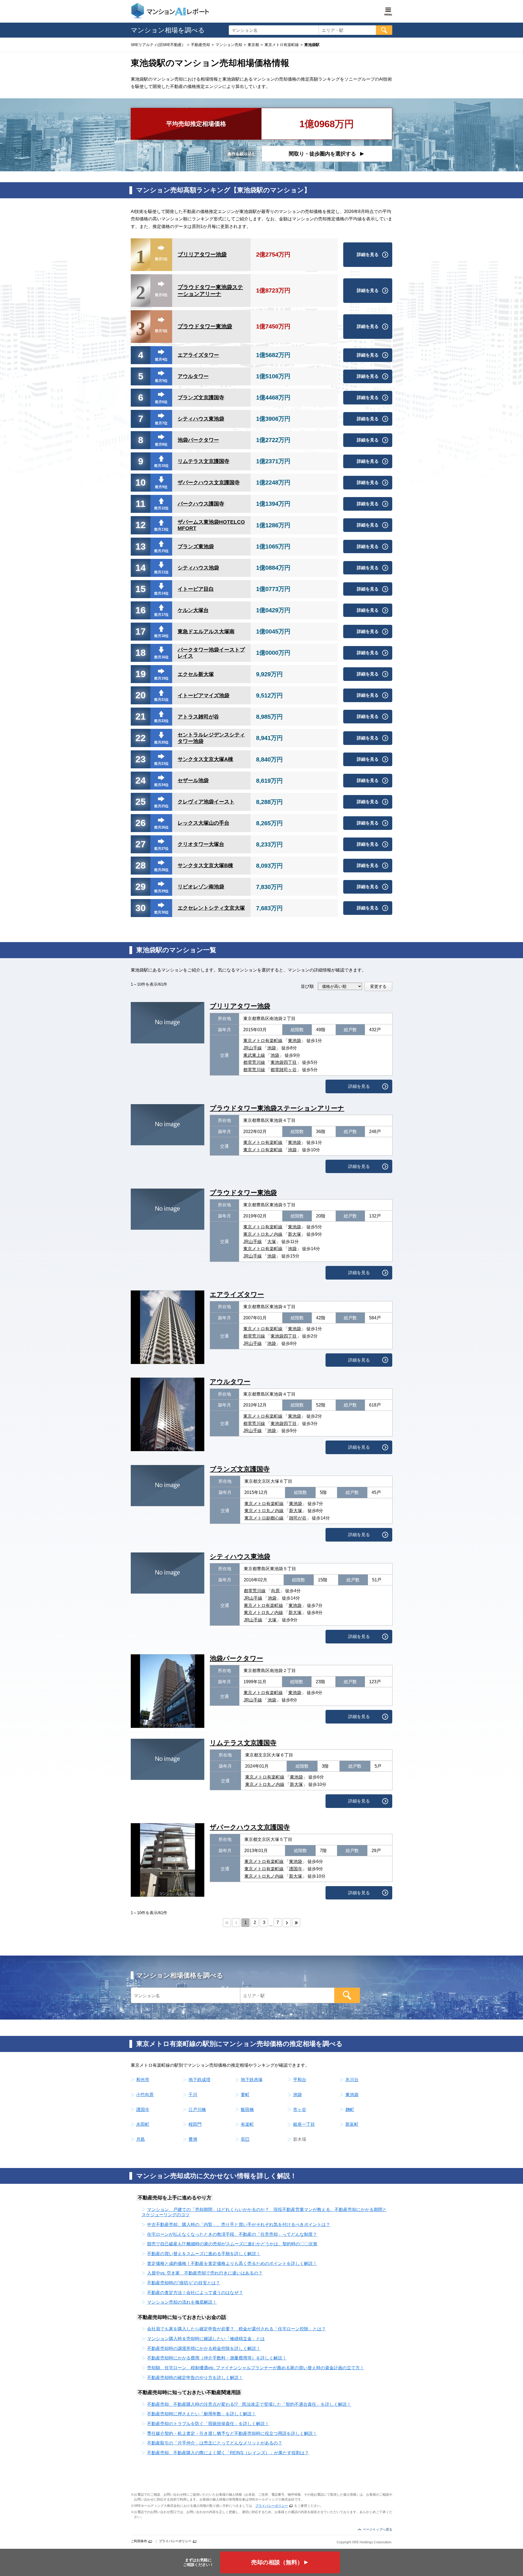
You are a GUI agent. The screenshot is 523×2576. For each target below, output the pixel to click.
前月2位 (161, 295)
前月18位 (161, 636)
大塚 (272, 1242)
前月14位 (161, 593)
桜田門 (195, 2124)
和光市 (143, 2080)
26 (141, 823)
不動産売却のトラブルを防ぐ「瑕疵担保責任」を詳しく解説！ (208, 2424)
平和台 (300, 2080)
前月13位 (161, 529)
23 (141, 759)
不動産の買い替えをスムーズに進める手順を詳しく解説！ (204, 2254)
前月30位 (161, 912)
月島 (141, 2139)
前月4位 (161, 359)
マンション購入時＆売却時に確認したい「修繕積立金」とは (206, 2339)
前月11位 (161, 572)
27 (141, 844)
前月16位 (161, 657)
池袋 (272, 1048)
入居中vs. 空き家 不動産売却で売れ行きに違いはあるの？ (205, 2273)
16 (141, 610)
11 (141, 504)
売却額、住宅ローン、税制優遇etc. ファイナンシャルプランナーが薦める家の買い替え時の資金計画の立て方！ (256, 2368)
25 (141, 802)
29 (141, 887)
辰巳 (245, 2139)
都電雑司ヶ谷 (284, 1070)
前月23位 (161, 764)
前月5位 (161, 381)
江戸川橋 (197, 2110)
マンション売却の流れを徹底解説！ (182, 2302)
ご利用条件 (139, 2541)
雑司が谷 (298, 1518)
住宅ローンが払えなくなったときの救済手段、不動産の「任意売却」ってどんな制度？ (232, 2234)
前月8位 (161, 444)
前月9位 (161, 487)
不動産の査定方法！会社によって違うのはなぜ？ (195, 2293)
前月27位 (161, 849)
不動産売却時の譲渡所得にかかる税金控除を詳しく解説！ (204, 2348)
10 (141, 482)
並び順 (307, 986)
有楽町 (247, 2124)
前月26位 (161, 827)
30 (141, 908)
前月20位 (161, 742)
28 (141, 865)
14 (141, 568)
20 (141, 695)
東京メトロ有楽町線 (263, 1041)
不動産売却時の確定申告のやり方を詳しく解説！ (195, 2378)
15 (141, 589)
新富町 (352, 2124)
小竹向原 (145, 2095)
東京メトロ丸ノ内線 (263, 1234)
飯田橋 (247, 2110)
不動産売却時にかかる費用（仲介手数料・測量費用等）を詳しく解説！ (217, 2358)
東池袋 (294, 1041)
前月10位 (161, 466)
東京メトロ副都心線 (264, 1518)
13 (141, 546)
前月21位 (161, 700)
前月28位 (161, 870)
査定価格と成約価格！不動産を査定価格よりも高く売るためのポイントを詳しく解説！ (232, 2263)
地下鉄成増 (199, 2080)
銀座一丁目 (304, 2124)
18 (141, 653)
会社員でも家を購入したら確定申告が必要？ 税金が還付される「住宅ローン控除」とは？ (236, 2329)
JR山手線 (253, 1048)
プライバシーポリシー (272, 2506)
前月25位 (161, 806)
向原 (275, 1591)
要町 (245, 2095)
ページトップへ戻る (378, 2529)
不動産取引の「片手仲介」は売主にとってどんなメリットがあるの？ (215, 2443)
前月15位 (161, 551)
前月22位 (161, 721)
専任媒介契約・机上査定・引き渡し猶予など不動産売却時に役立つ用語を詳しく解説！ (232, 2433)
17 (141, 631)
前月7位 (161, 423)
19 (141, 674)
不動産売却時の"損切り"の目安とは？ (184, 2283)
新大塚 (294, 1234)
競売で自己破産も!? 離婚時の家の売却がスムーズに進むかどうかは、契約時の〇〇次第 (232, 2244)
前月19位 (161, 678)
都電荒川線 (254, 1062)
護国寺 (296, 1869)
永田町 (143, 2124)
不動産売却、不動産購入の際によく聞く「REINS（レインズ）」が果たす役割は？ (228, 2453)
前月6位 (161, 402)
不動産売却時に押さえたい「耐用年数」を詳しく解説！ (202, 2414)
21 (141, 716)
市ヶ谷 (300, 2110)
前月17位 (161, 615)
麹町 (350, 2110)
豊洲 (193, 2139)
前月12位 (161, 508)
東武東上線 (254, 1055)
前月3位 (161, 331)
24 (141, 780)
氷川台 (352, 2080)
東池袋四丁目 (284, 1062)
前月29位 (161, 891)
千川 (193, 2095)
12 (141, 525)
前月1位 (161, 259)
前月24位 (161, 785)
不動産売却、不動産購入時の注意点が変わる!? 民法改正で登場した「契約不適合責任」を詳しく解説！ (249, 2404)
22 (141, 738)
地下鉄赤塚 (252, 2080)
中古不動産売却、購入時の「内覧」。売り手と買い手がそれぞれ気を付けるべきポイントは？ (239, 2225)
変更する (378, 986)
